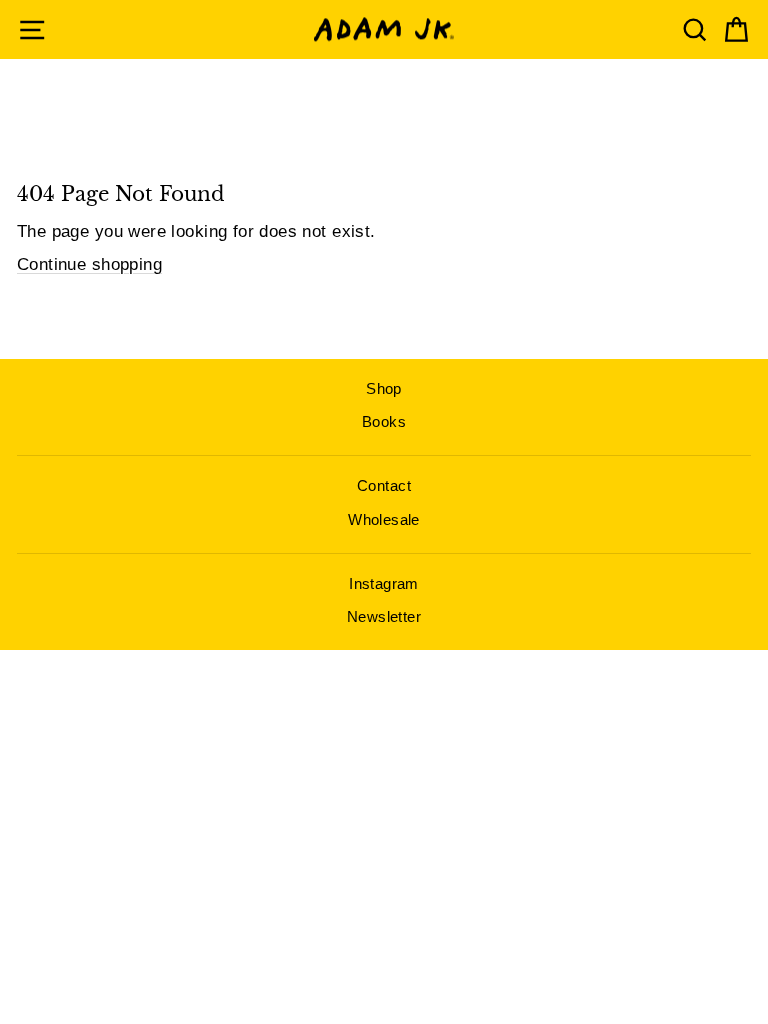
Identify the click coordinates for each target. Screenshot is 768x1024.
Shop (384, 388)
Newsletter (384, 616)
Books (384, 421)
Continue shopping (89, 264)
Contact (384, 485)
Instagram (384, 583)
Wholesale (384, 519)
